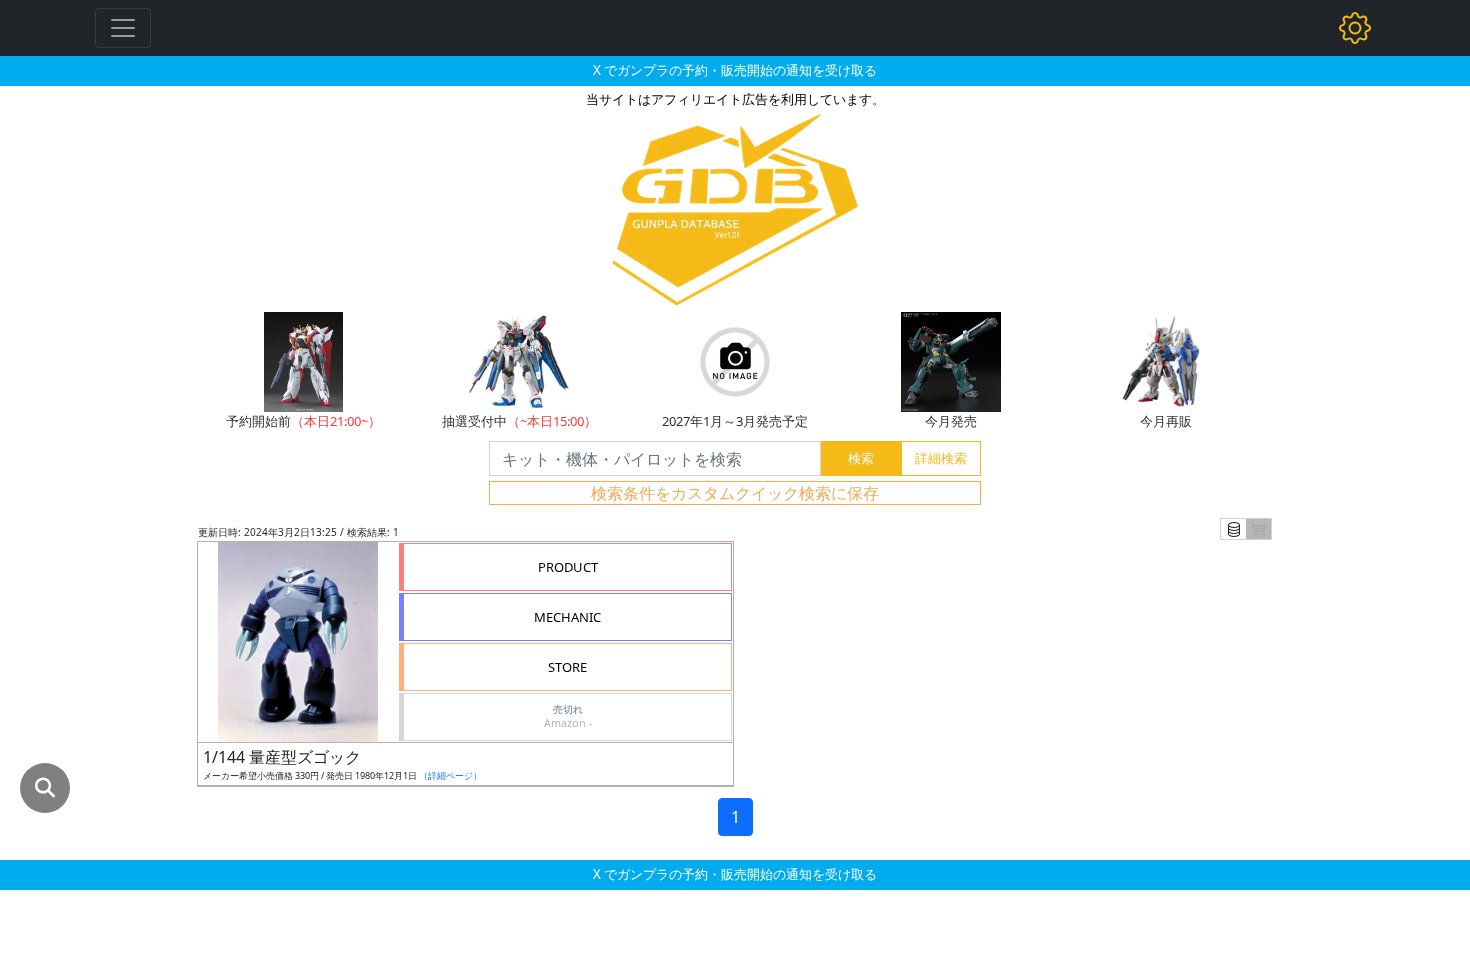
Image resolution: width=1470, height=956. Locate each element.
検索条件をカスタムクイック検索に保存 (735, 493)
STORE (567, 667)
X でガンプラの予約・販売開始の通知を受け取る (735, 70)
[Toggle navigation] (123, 28)
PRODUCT (568, 567)
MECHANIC (567, 617)
